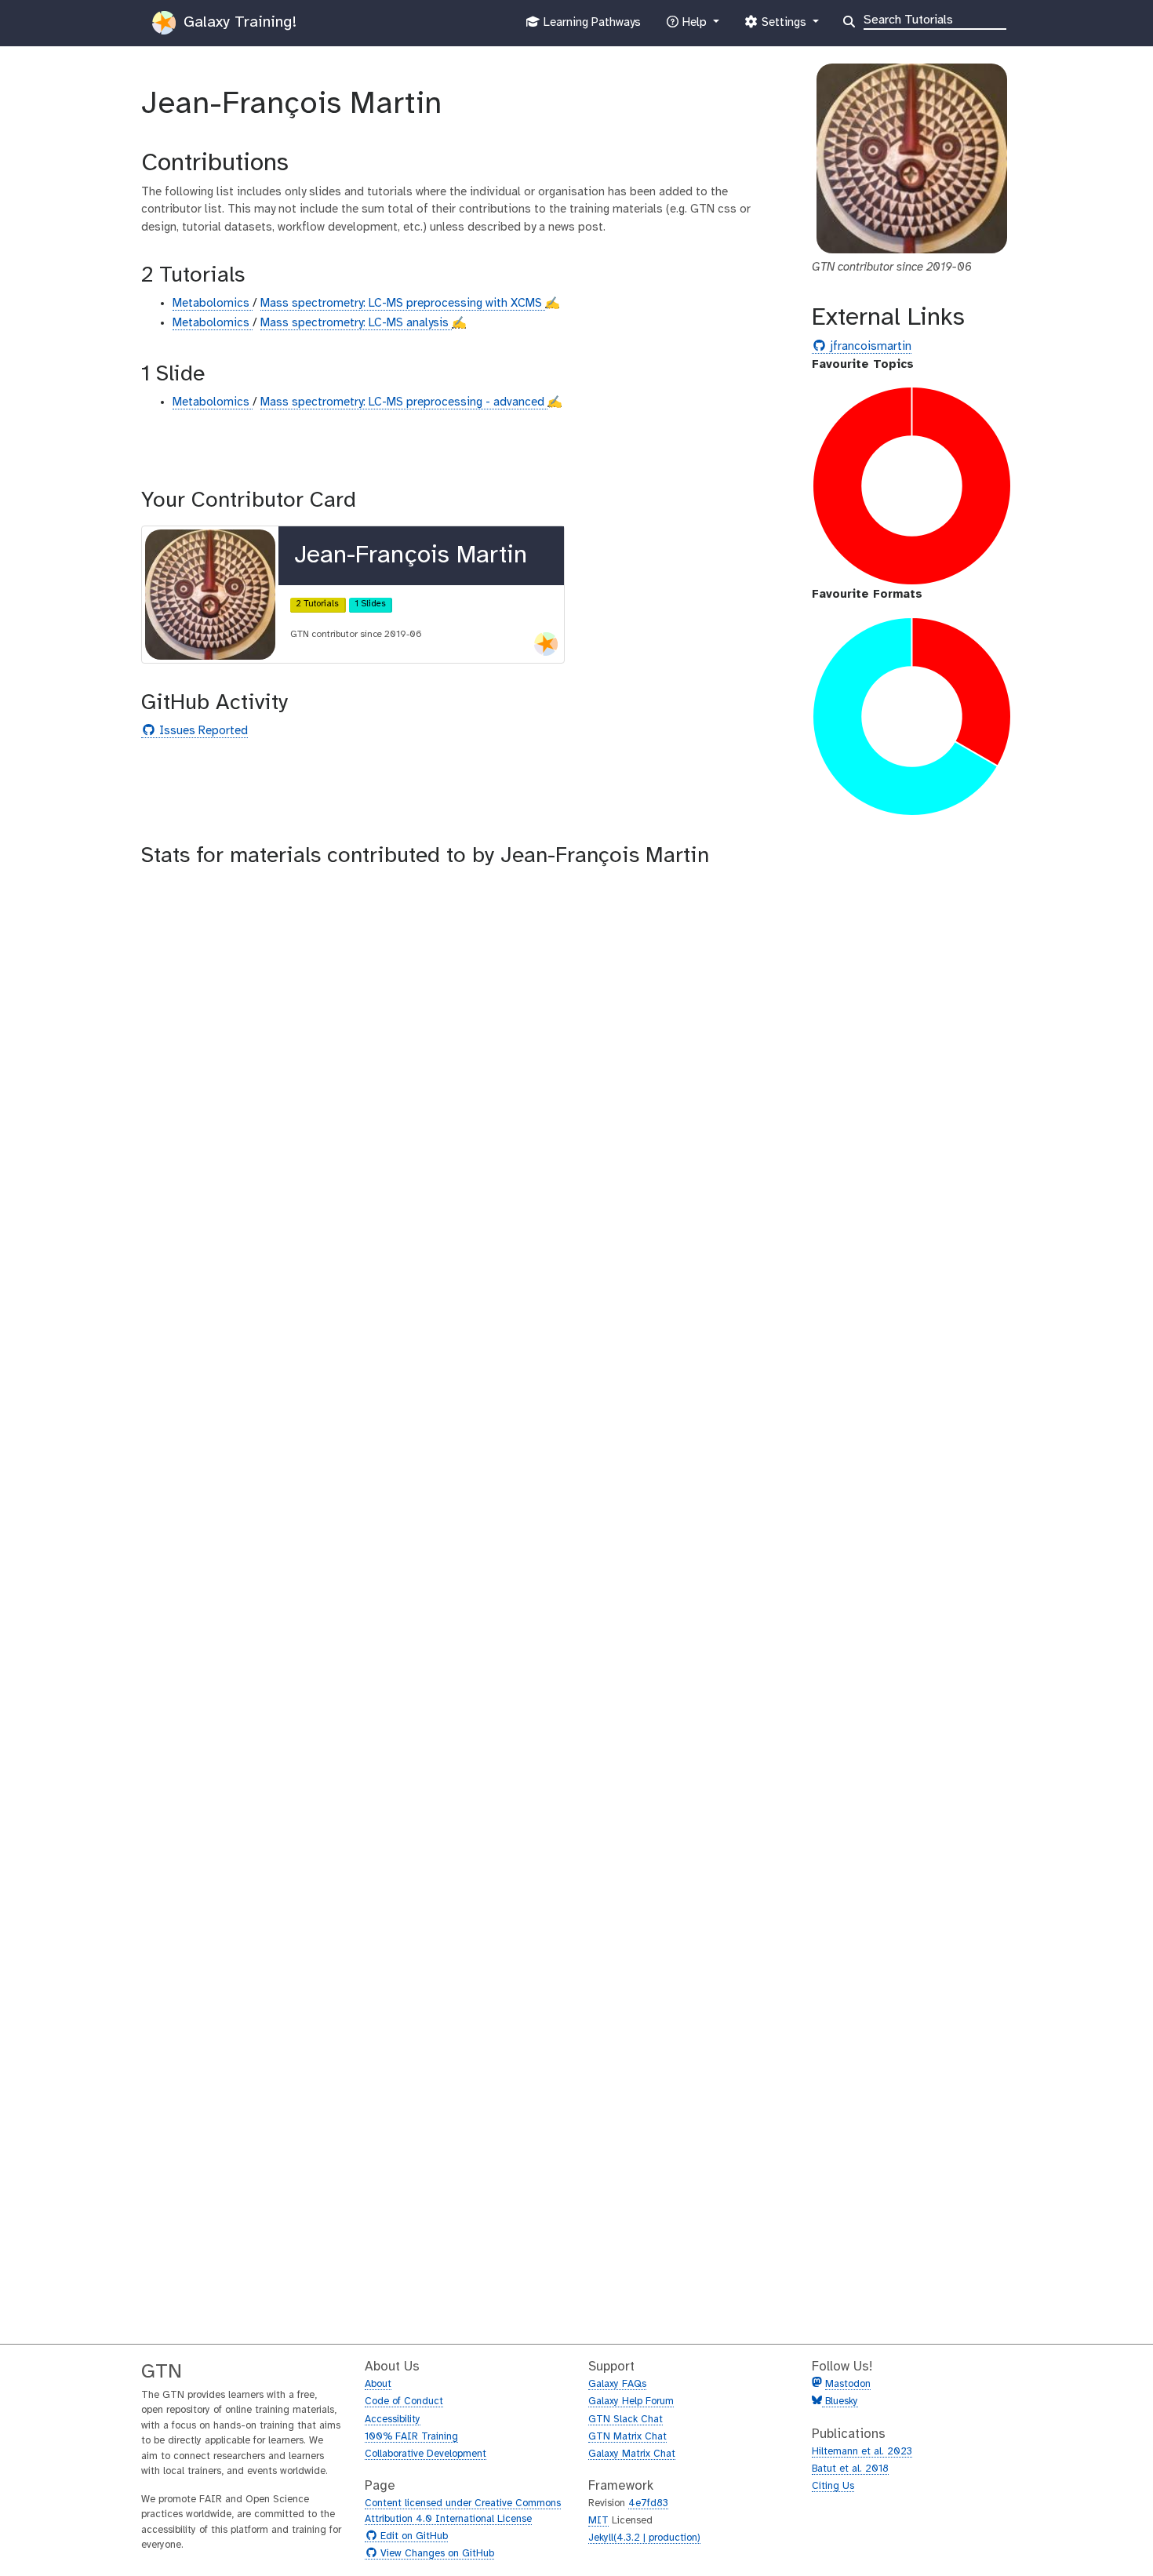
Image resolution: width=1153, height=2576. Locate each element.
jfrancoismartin (869, 347)
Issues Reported (202, 731)
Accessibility (393, 2420)
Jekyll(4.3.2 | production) (644, 2538)
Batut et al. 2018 (850, 2469)
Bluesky (840, 2401)
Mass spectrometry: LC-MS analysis (356, 323)
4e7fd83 (648, 2503)
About (378, 2384)
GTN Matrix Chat (627, 2437)
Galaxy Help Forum (631, 2401)
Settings (784, 27)
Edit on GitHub (412, 2537)
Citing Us (833, 2486)
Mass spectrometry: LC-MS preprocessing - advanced (404, 402)
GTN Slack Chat (626, 2420)
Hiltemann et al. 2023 (862, 2452)
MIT (598, 2521)
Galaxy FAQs (617, 2384)
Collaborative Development (426, 2454)
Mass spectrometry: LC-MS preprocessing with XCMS (403, 304)
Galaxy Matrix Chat (632, 2454)
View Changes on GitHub (435, 2554)
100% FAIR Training (411, 2437)
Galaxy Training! (238, 22)
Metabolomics (213, 304)
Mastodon (848, 2384)
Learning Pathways (590, 27)
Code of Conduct (404, 2401)
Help (694, 27)
